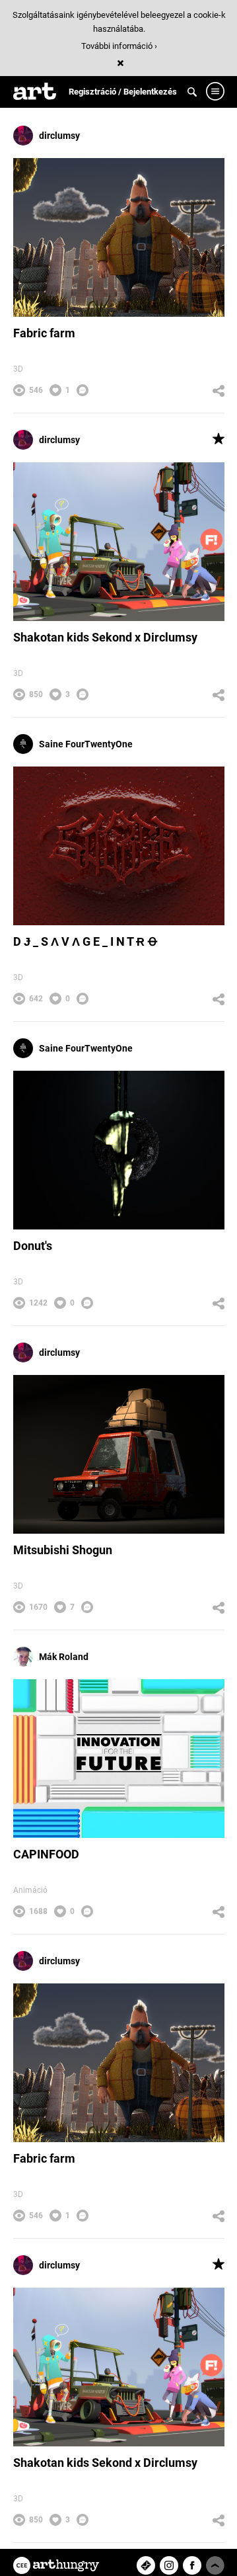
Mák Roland (64, 1657)
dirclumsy (59, 136)
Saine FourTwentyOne (86, 744)
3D (18, 369)
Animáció (30, 1890)
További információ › (119, 46)
